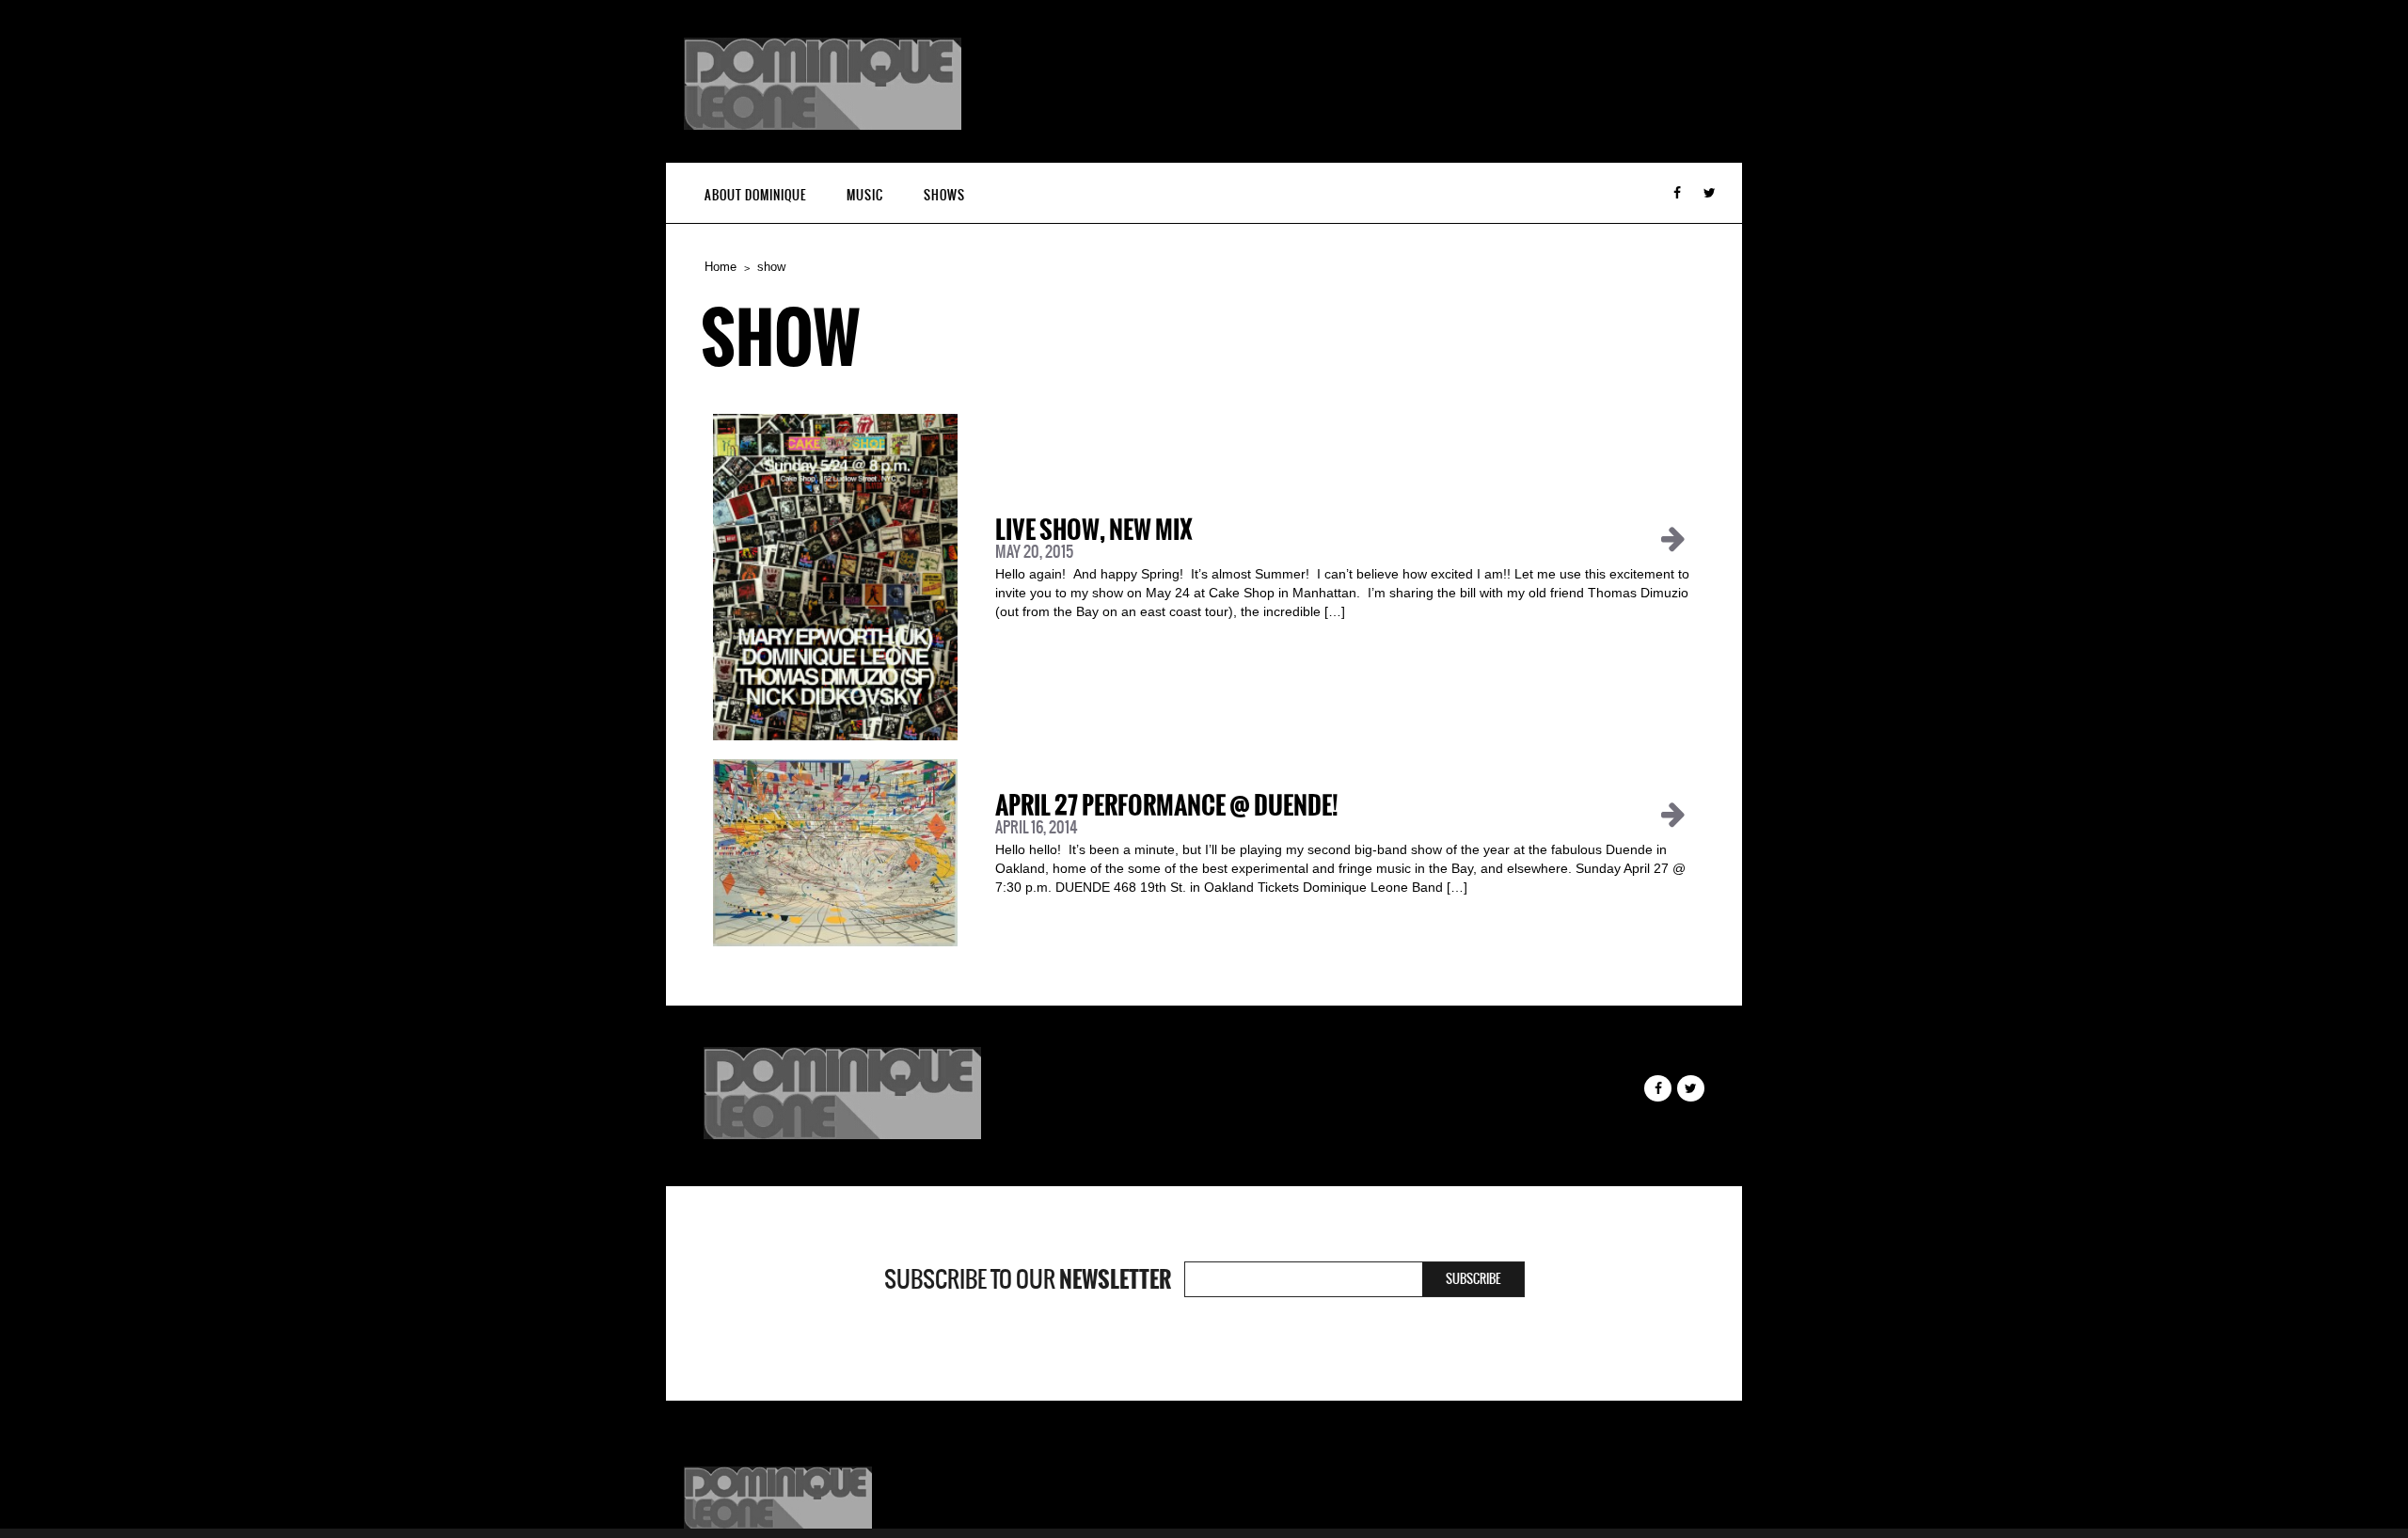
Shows (944, 195)
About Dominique (755, 195)
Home (721, 267)
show (771, 267)
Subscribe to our (1028, 1279)
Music (865, 195)
